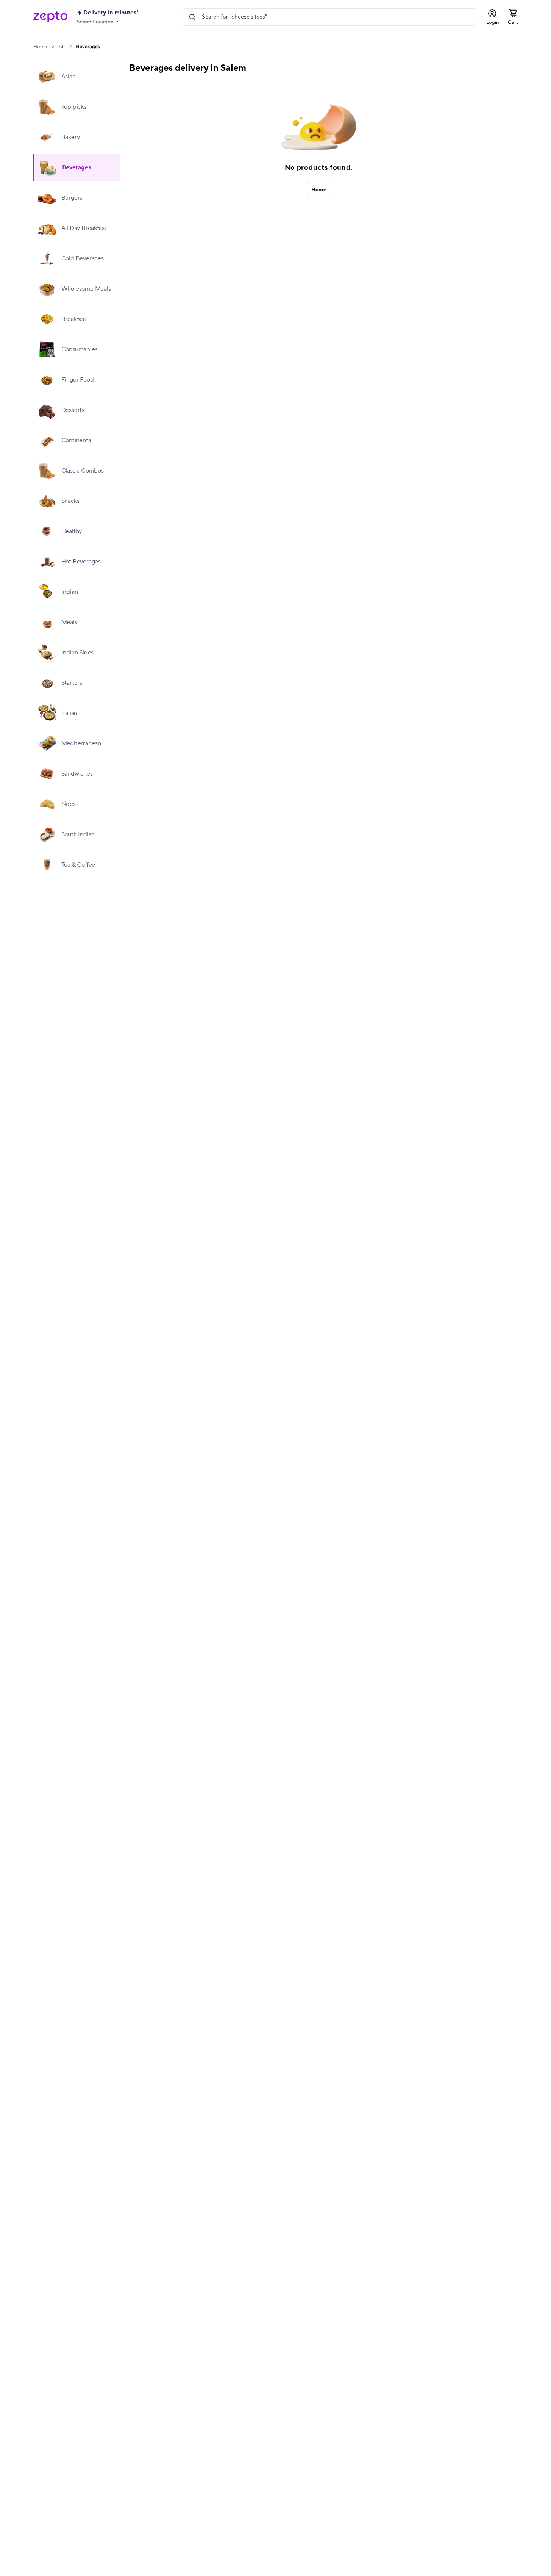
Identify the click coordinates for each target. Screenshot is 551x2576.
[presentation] (53, 46)
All (62, 47)
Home (40, 47)
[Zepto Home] (50, 17)
